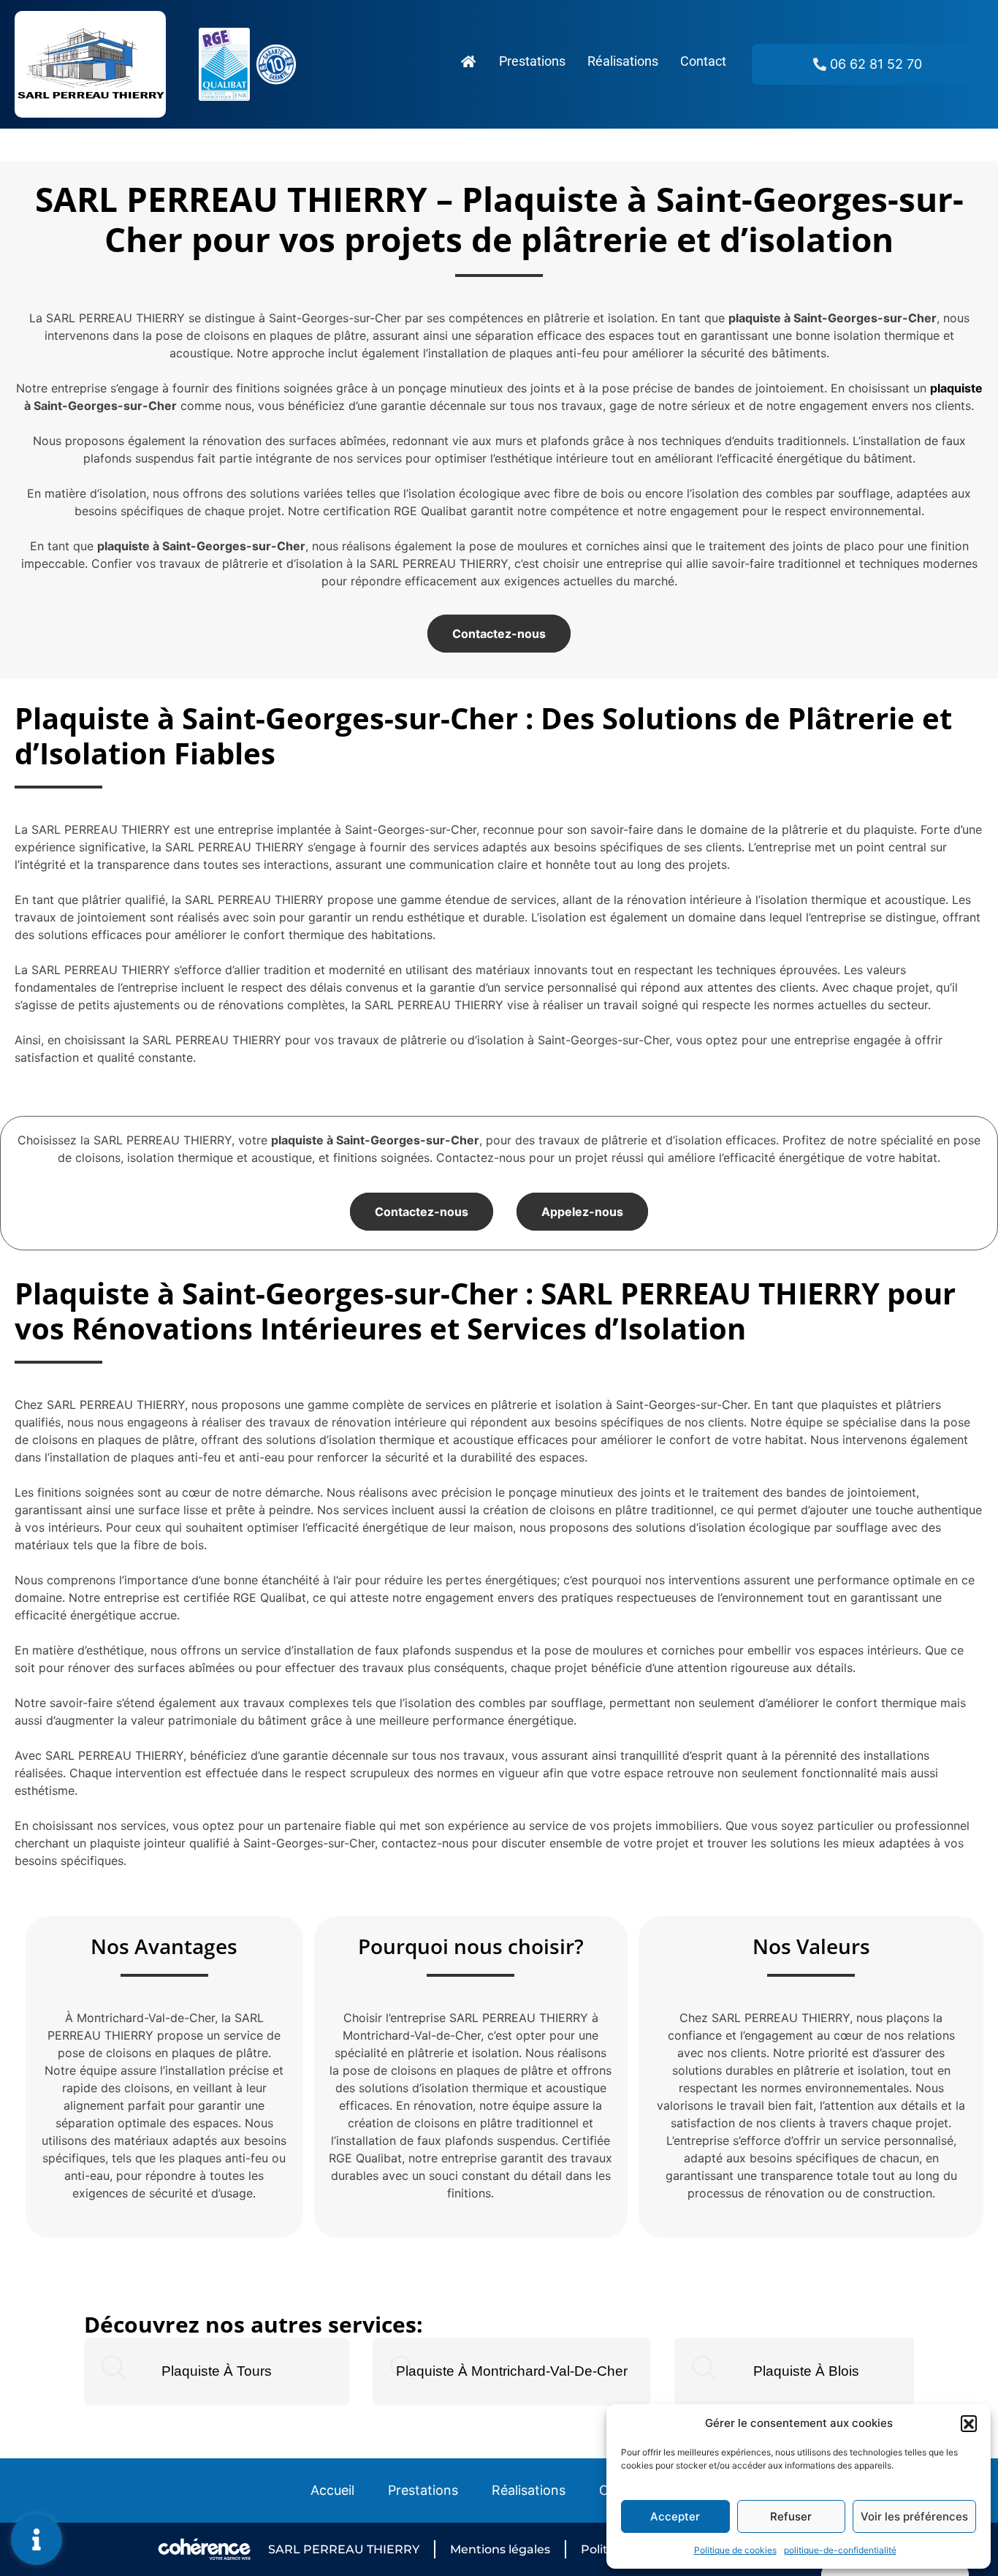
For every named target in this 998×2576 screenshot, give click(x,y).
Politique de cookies (735, 2550)
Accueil (332, 2490)
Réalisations (623, 61)
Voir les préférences (914, 2516)
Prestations (532, 61)
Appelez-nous (582, 1212)
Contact (703, 61)
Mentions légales (500, 2549)
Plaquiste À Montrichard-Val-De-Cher (512, 2371)
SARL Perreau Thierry (344, 2549)
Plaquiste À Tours (217, 2371)
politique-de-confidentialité (840, 2550)
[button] (969, 2423)
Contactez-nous (499, 634)
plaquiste (956, 388)
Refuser (791, 2516)
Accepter (675, 2516)
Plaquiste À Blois (806, 2371)
